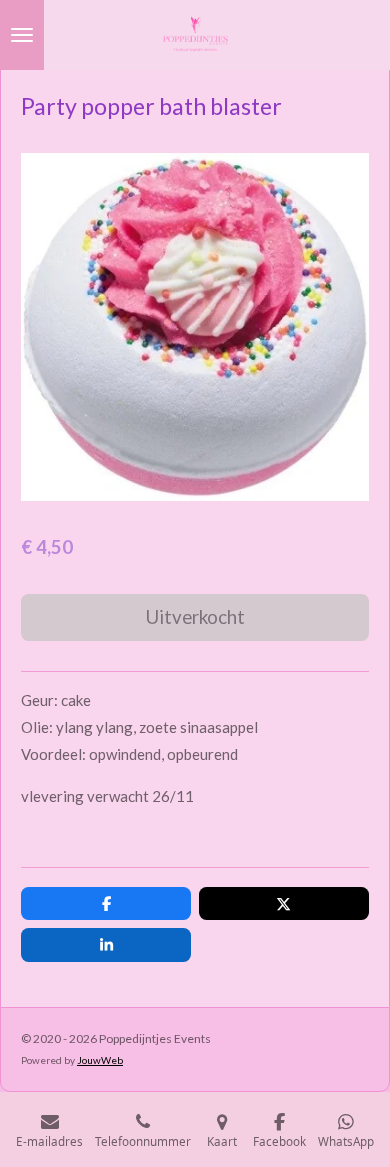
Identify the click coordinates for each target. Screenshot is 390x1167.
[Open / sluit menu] (22, 35)
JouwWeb (100, 1060)
